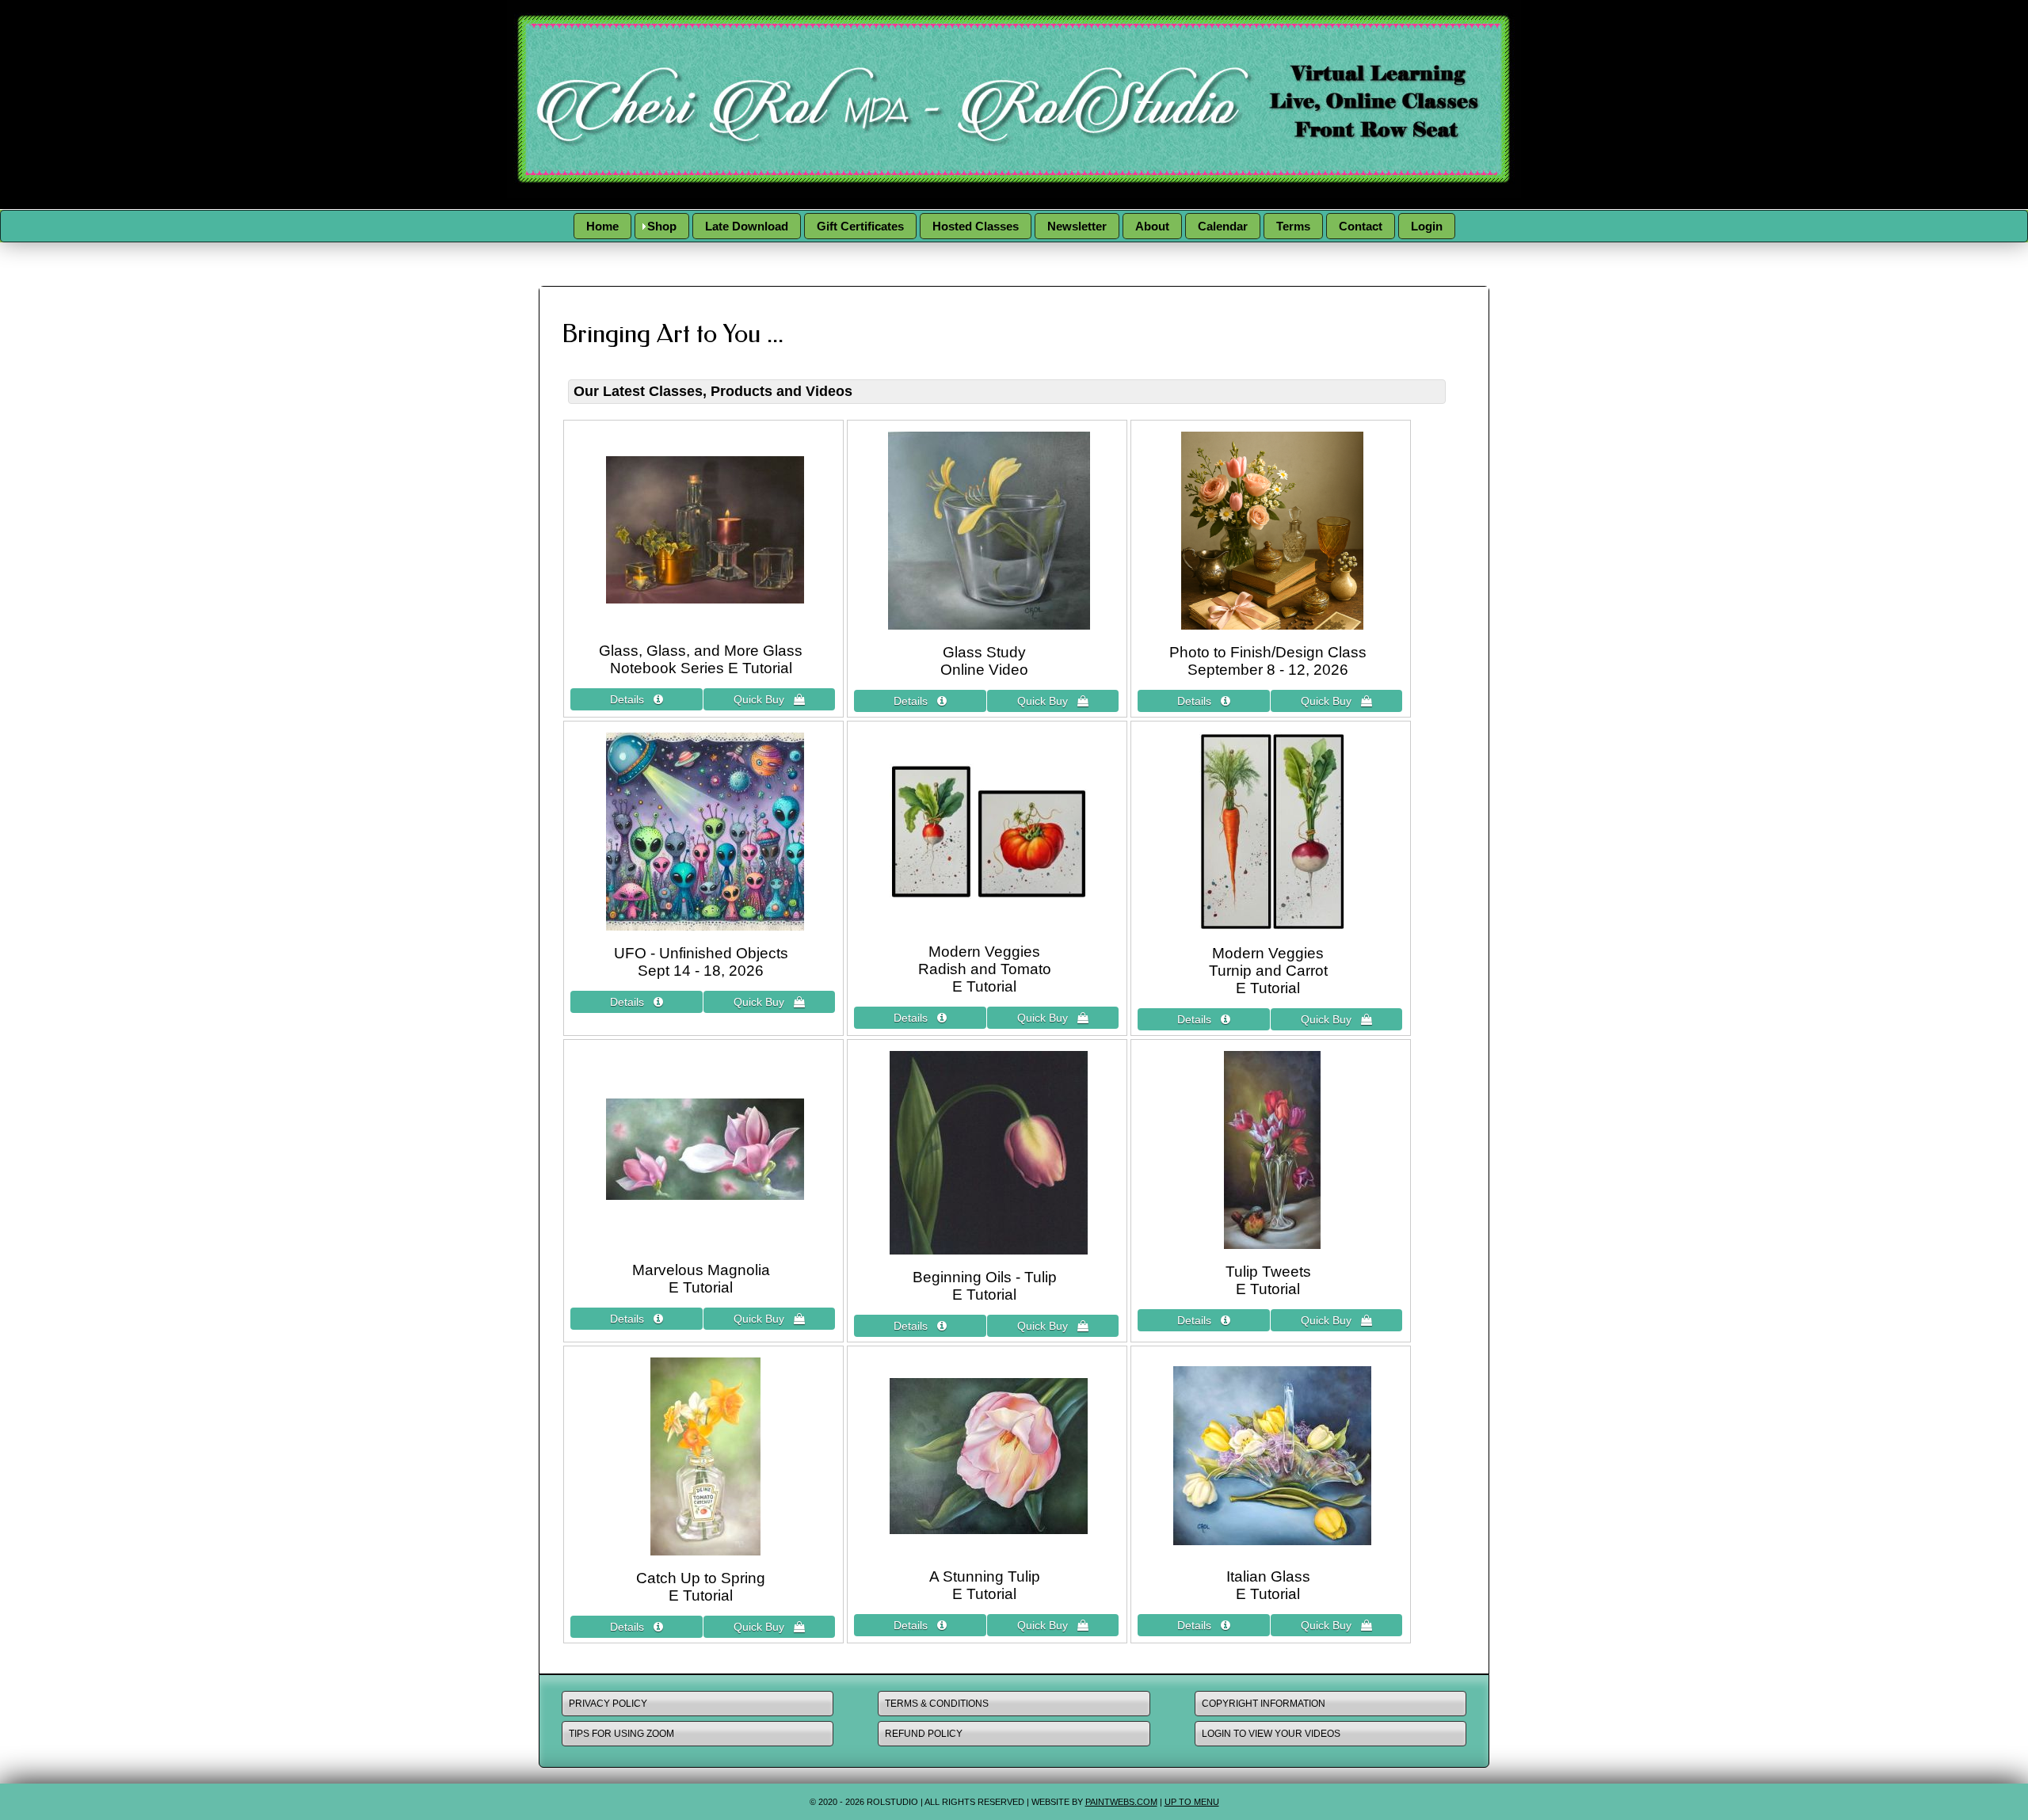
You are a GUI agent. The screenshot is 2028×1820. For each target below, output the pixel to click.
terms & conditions (937, 1704)
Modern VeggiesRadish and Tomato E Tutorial (985, 969)
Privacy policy (608, 1704)
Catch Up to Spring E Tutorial (701, 1587)
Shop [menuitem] (662, 226)
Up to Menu (1192, 1802)
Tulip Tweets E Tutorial (1268, 1280)
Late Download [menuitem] (747, 226)
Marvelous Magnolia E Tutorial (701, 1279)
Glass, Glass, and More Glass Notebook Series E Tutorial (701, 659)
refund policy (924, 1734)
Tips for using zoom (621, 1734)
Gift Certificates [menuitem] (860, 226)
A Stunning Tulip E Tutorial (985, 1585)
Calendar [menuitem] (1223, 226)
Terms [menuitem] (1293, 226)
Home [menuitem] (602, 226)
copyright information (1264, 1704)
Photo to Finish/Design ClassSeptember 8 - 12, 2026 (1268, 661)
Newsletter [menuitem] (1077, 226)
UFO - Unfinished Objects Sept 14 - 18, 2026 (701, 962)
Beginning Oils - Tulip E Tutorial (985, 1286)
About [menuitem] (1152, 226)
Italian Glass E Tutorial (1268, 1585)
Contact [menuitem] (1361, 226)
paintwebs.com (1121, 1802)
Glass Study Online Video (984, 661)
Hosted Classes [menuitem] (976, 226)
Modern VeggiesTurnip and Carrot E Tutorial (1268, 971)
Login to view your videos (1271, 1734)
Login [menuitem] (1427, 226)
